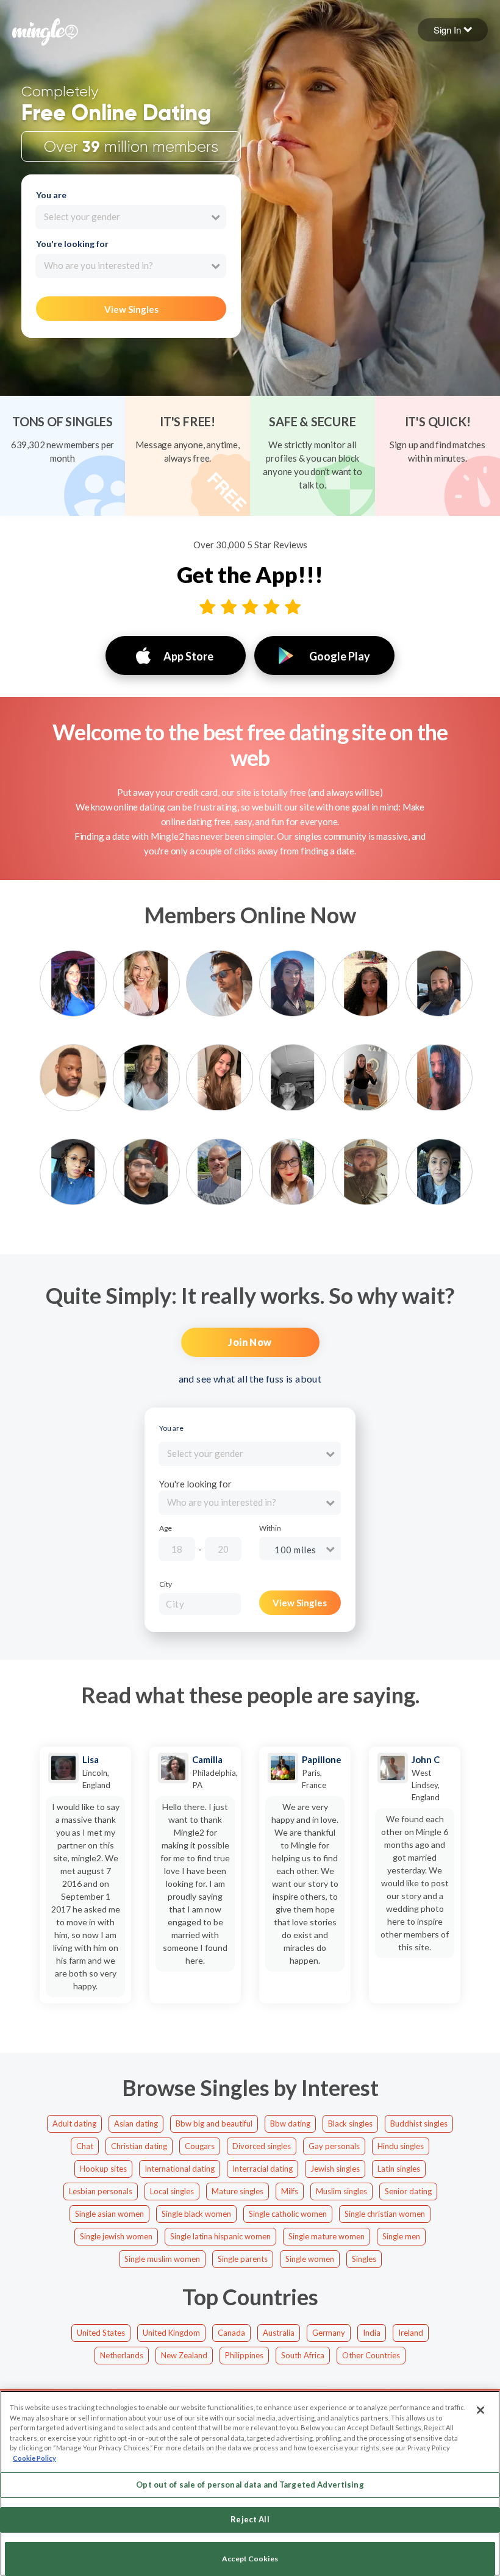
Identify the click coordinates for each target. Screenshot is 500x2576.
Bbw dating (290, 2123)
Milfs (290, 2191)
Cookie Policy (34, 2458)
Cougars (200, 2146)
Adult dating (74, 2123)
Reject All (250, 2519)
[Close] (480, 2410)
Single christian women (385, 2214)
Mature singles (237, 2191)
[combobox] (131, 217)
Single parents (243, 2259)
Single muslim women (162, 2259)
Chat (85, 2146)
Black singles (350, 2123)
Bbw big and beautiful (214, 2123)
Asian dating (136, 2123)
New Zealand (184, 2355)
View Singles (131, 309)
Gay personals (334, 2146)
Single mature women (327, 2236)
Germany (329, 2333)
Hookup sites (103, 2169)
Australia (279, 2333)
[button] (453, 30)
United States (101, 2333)
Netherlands (122, 2355)
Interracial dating (262, 2169)
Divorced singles (262, 2146)
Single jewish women (116, 2236)
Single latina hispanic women (220, 2236)
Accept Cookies (250, 2559)
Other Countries (371, 2355)
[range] (264, 1551)
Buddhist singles (419, 2123)
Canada (231, 2333)
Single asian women (109, 2214)
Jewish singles (335, 2169)
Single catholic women (288, 2214)
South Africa (303, 2355)
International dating (180, 2169)
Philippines (244, 2355)
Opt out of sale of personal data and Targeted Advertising (250, 2485)
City (166, 1584)
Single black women (196, 2214)
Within (270, 1528)
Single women (310, 2259)
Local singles (172, 2191)
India (372, 2333)
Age (166, 1528)
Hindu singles (401, 2146)
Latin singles (399, 2169)
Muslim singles (341, 2191)
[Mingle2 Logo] (45, 30)
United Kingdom (171, 2333)
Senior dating (408, 2191)
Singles (364, 2259)
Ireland (411, 2333)
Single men (401, 2236)
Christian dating (139, 2146)
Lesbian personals (101, 2191)
